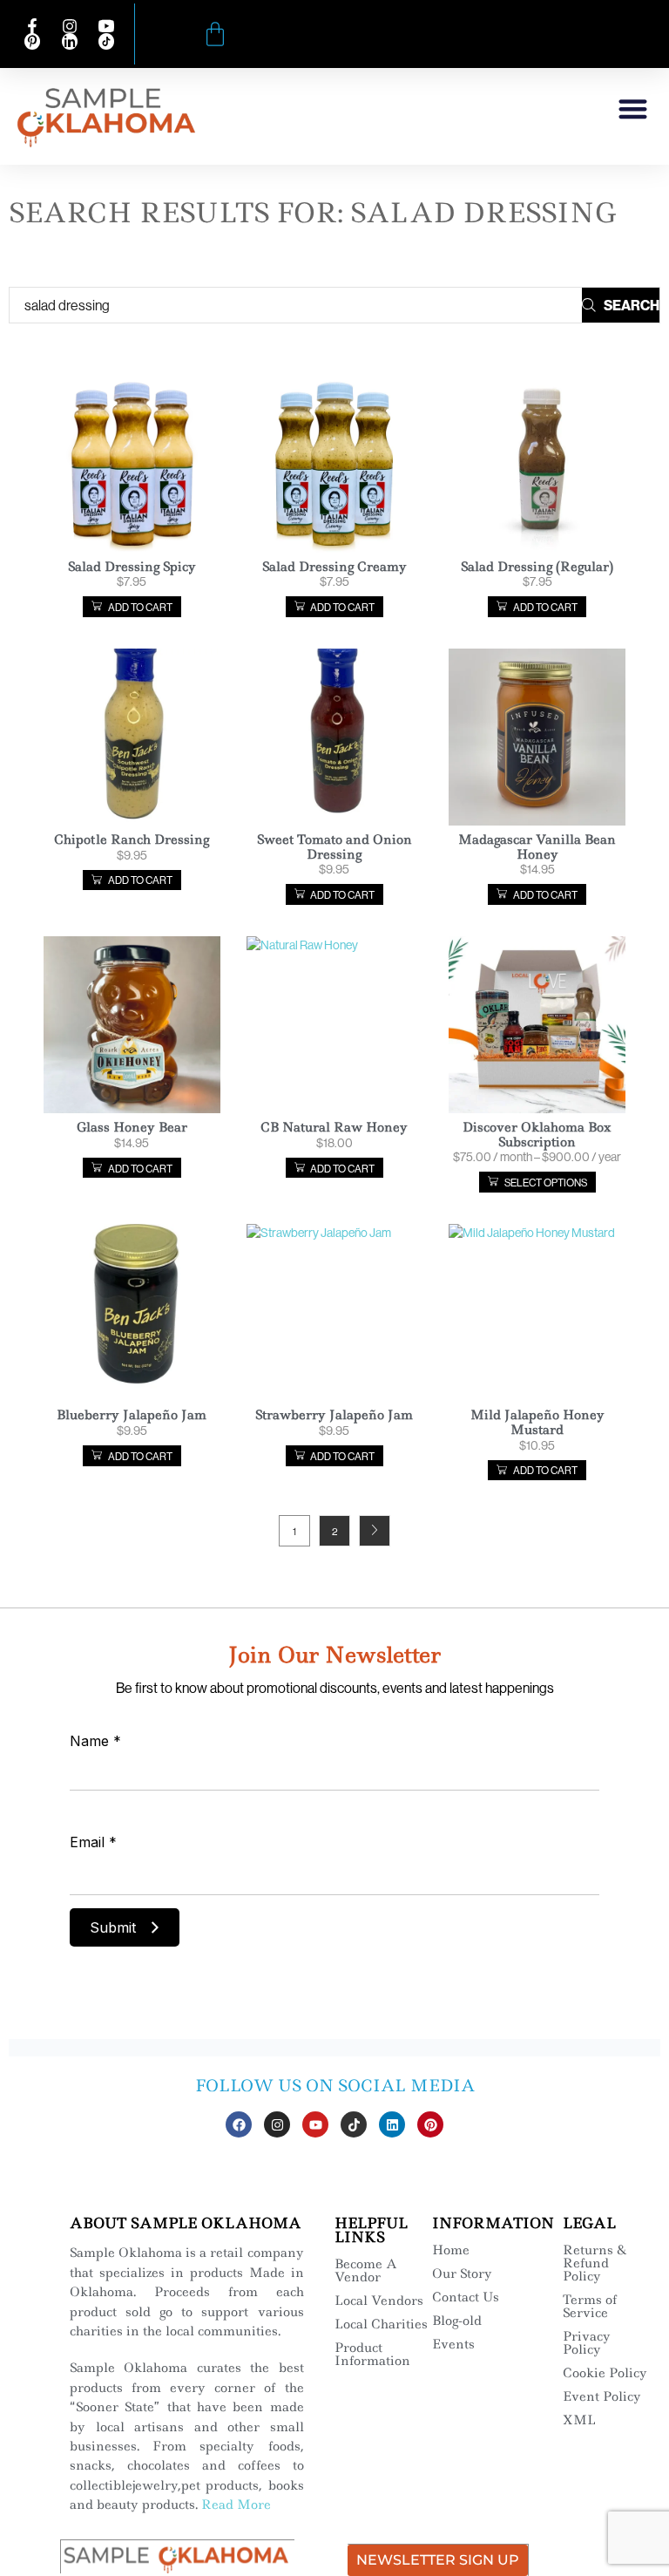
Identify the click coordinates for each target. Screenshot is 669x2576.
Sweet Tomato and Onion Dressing (334, 847)
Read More (236, 2505)
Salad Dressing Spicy (132, 567)
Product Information (372, 2354)
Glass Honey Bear (132, 1127)
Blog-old (457, 2321)
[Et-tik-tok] (354, 2124)
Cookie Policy (605, 2373)
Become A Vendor (366, 2270)
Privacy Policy (587, 2343)
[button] (634, 109)
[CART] (215, 34)
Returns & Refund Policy (595, 2263)
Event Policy (602, 2396)
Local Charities (381, 2324)
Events (453, 2344)
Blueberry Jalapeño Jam (132, 1415)
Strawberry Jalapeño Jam (334, 1415)
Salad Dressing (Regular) (537, 567)
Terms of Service (590, 2306)
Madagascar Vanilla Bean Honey (537, 847)
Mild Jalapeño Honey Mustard (537, 1422)
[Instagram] (277, 2124)
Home (451, 2250)
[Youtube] (315, 2124)
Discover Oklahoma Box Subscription (537, 1135)
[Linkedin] (392, 2124)
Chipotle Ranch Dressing (132, 839)
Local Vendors (379, 2301)
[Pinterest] (430, 2124)
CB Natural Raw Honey (334, 1127)
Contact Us (466, 2297)
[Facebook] (239, 2124)
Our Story (462, 2274)
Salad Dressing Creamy (334, 567)
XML (579, 2420)
